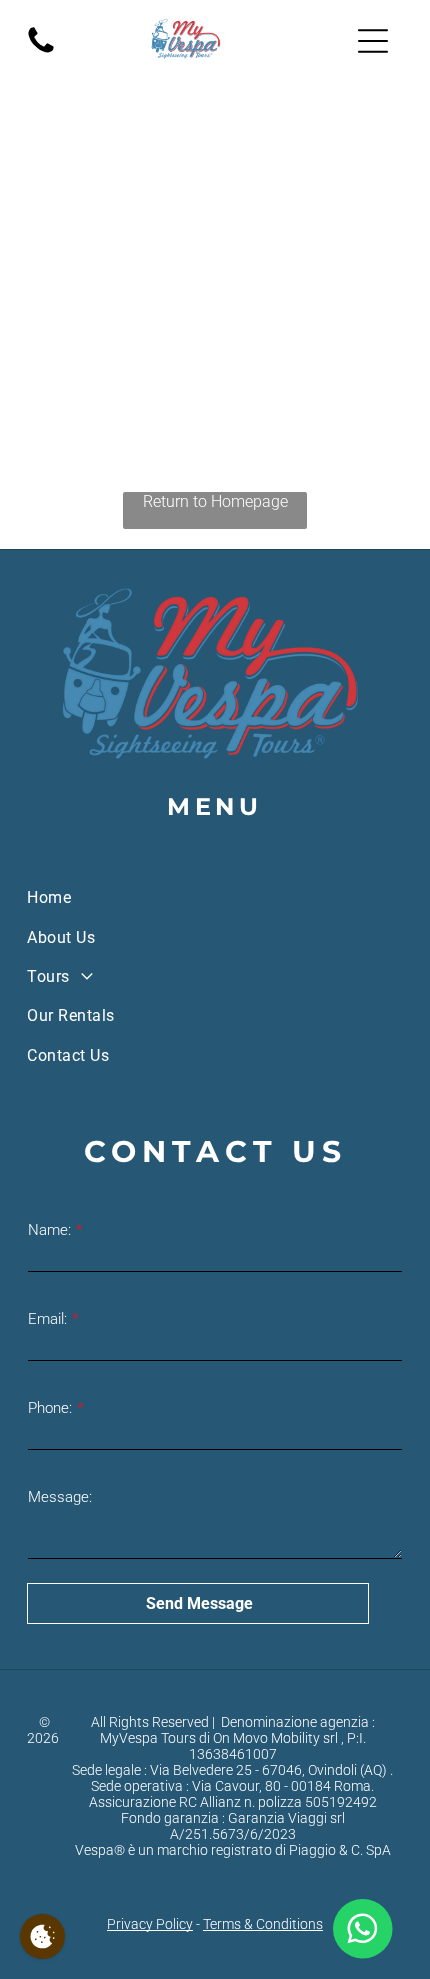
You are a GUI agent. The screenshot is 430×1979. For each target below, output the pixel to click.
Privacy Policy (150, 1924)
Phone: (50, 1408)
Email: (47, 1319)
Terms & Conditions (263, 1924)
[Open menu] (373, 41)
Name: (49, 1230)
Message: (60, 1497)
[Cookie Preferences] (42, 1936)
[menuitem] (215, 897)
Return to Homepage (215, 501)
